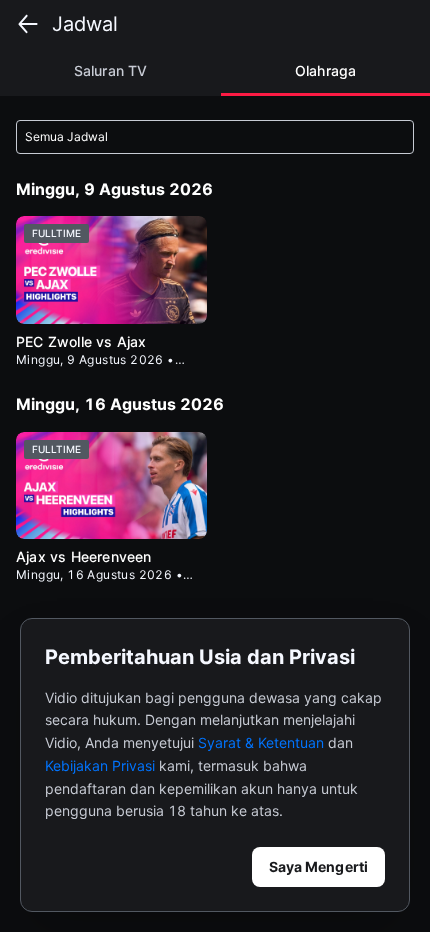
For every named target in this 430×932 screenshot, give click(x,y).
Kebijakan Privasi (100, 765)
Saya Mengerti (318, 866)
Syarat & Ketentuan (261, 742)
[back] (28, 24)
